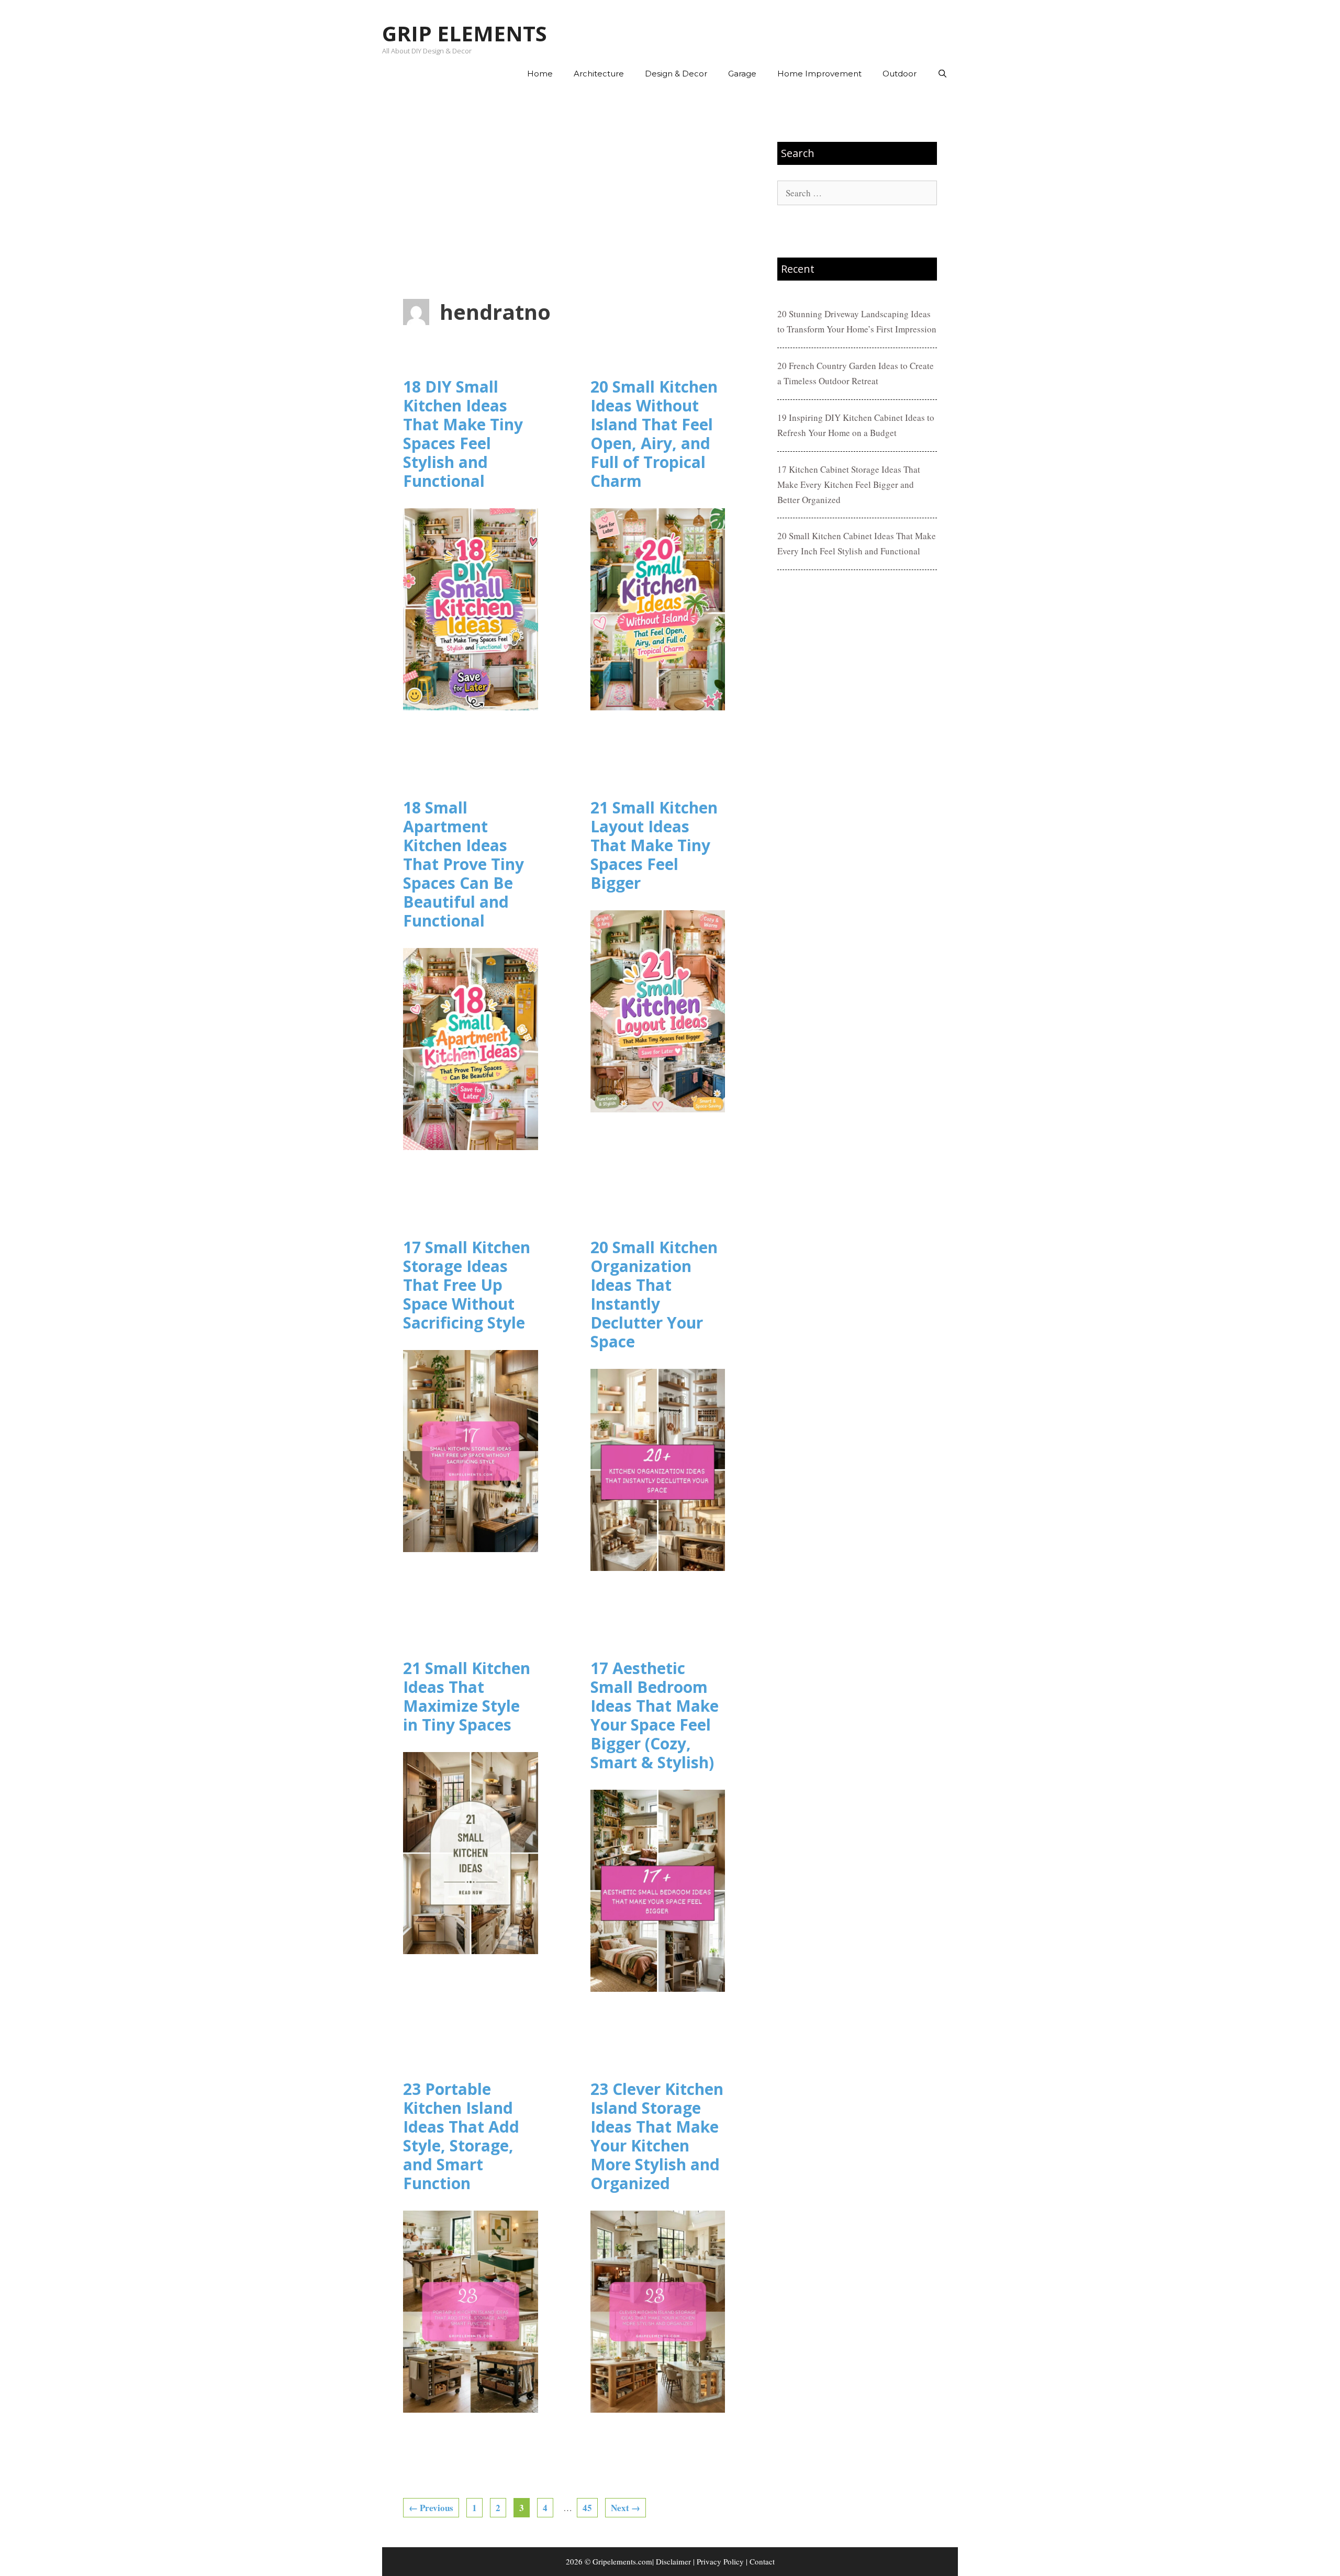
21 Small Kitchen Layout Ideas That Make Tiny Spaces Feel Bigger (654, 845)
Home (540, 74)
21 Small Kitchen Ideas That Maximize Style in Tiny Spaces (467, 1696)
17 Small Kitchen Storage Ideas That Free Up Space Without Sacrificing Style (467, 1285)
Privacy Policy (720, 2561)
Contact (762, 2561)
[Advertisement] (564, 194)
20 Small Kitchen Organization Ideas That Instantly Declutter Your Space (654, 1294)
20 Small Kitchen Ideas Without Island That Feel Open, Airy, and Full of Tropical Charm (654, 434)
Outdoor (900, 74)
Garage (742, 74)
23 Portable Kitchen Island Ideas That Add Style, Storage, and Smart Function (461, 2136)
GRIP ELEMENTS (465, 33)
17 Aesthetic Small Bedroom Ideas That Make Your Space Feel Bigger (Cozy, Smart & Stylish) (655, 1715)
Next (626, 2508)
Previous (431, 2508)
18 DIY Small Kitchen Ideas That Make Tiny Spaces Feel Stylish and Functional (463, 434)
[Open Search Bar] (942, 74)
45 (590, 2507)
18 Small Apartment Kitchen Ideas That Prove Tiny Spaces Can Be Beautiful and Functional (464, 864)
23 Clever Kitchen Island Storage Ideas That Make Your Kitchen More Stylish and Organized (657, 2136)
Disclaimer (673, 2561)
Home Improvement (819, 74)
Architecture (599, 74)
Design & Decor (676, 74)
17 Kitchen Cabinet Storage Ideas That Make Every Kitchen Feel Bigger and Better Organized (849, 484)
